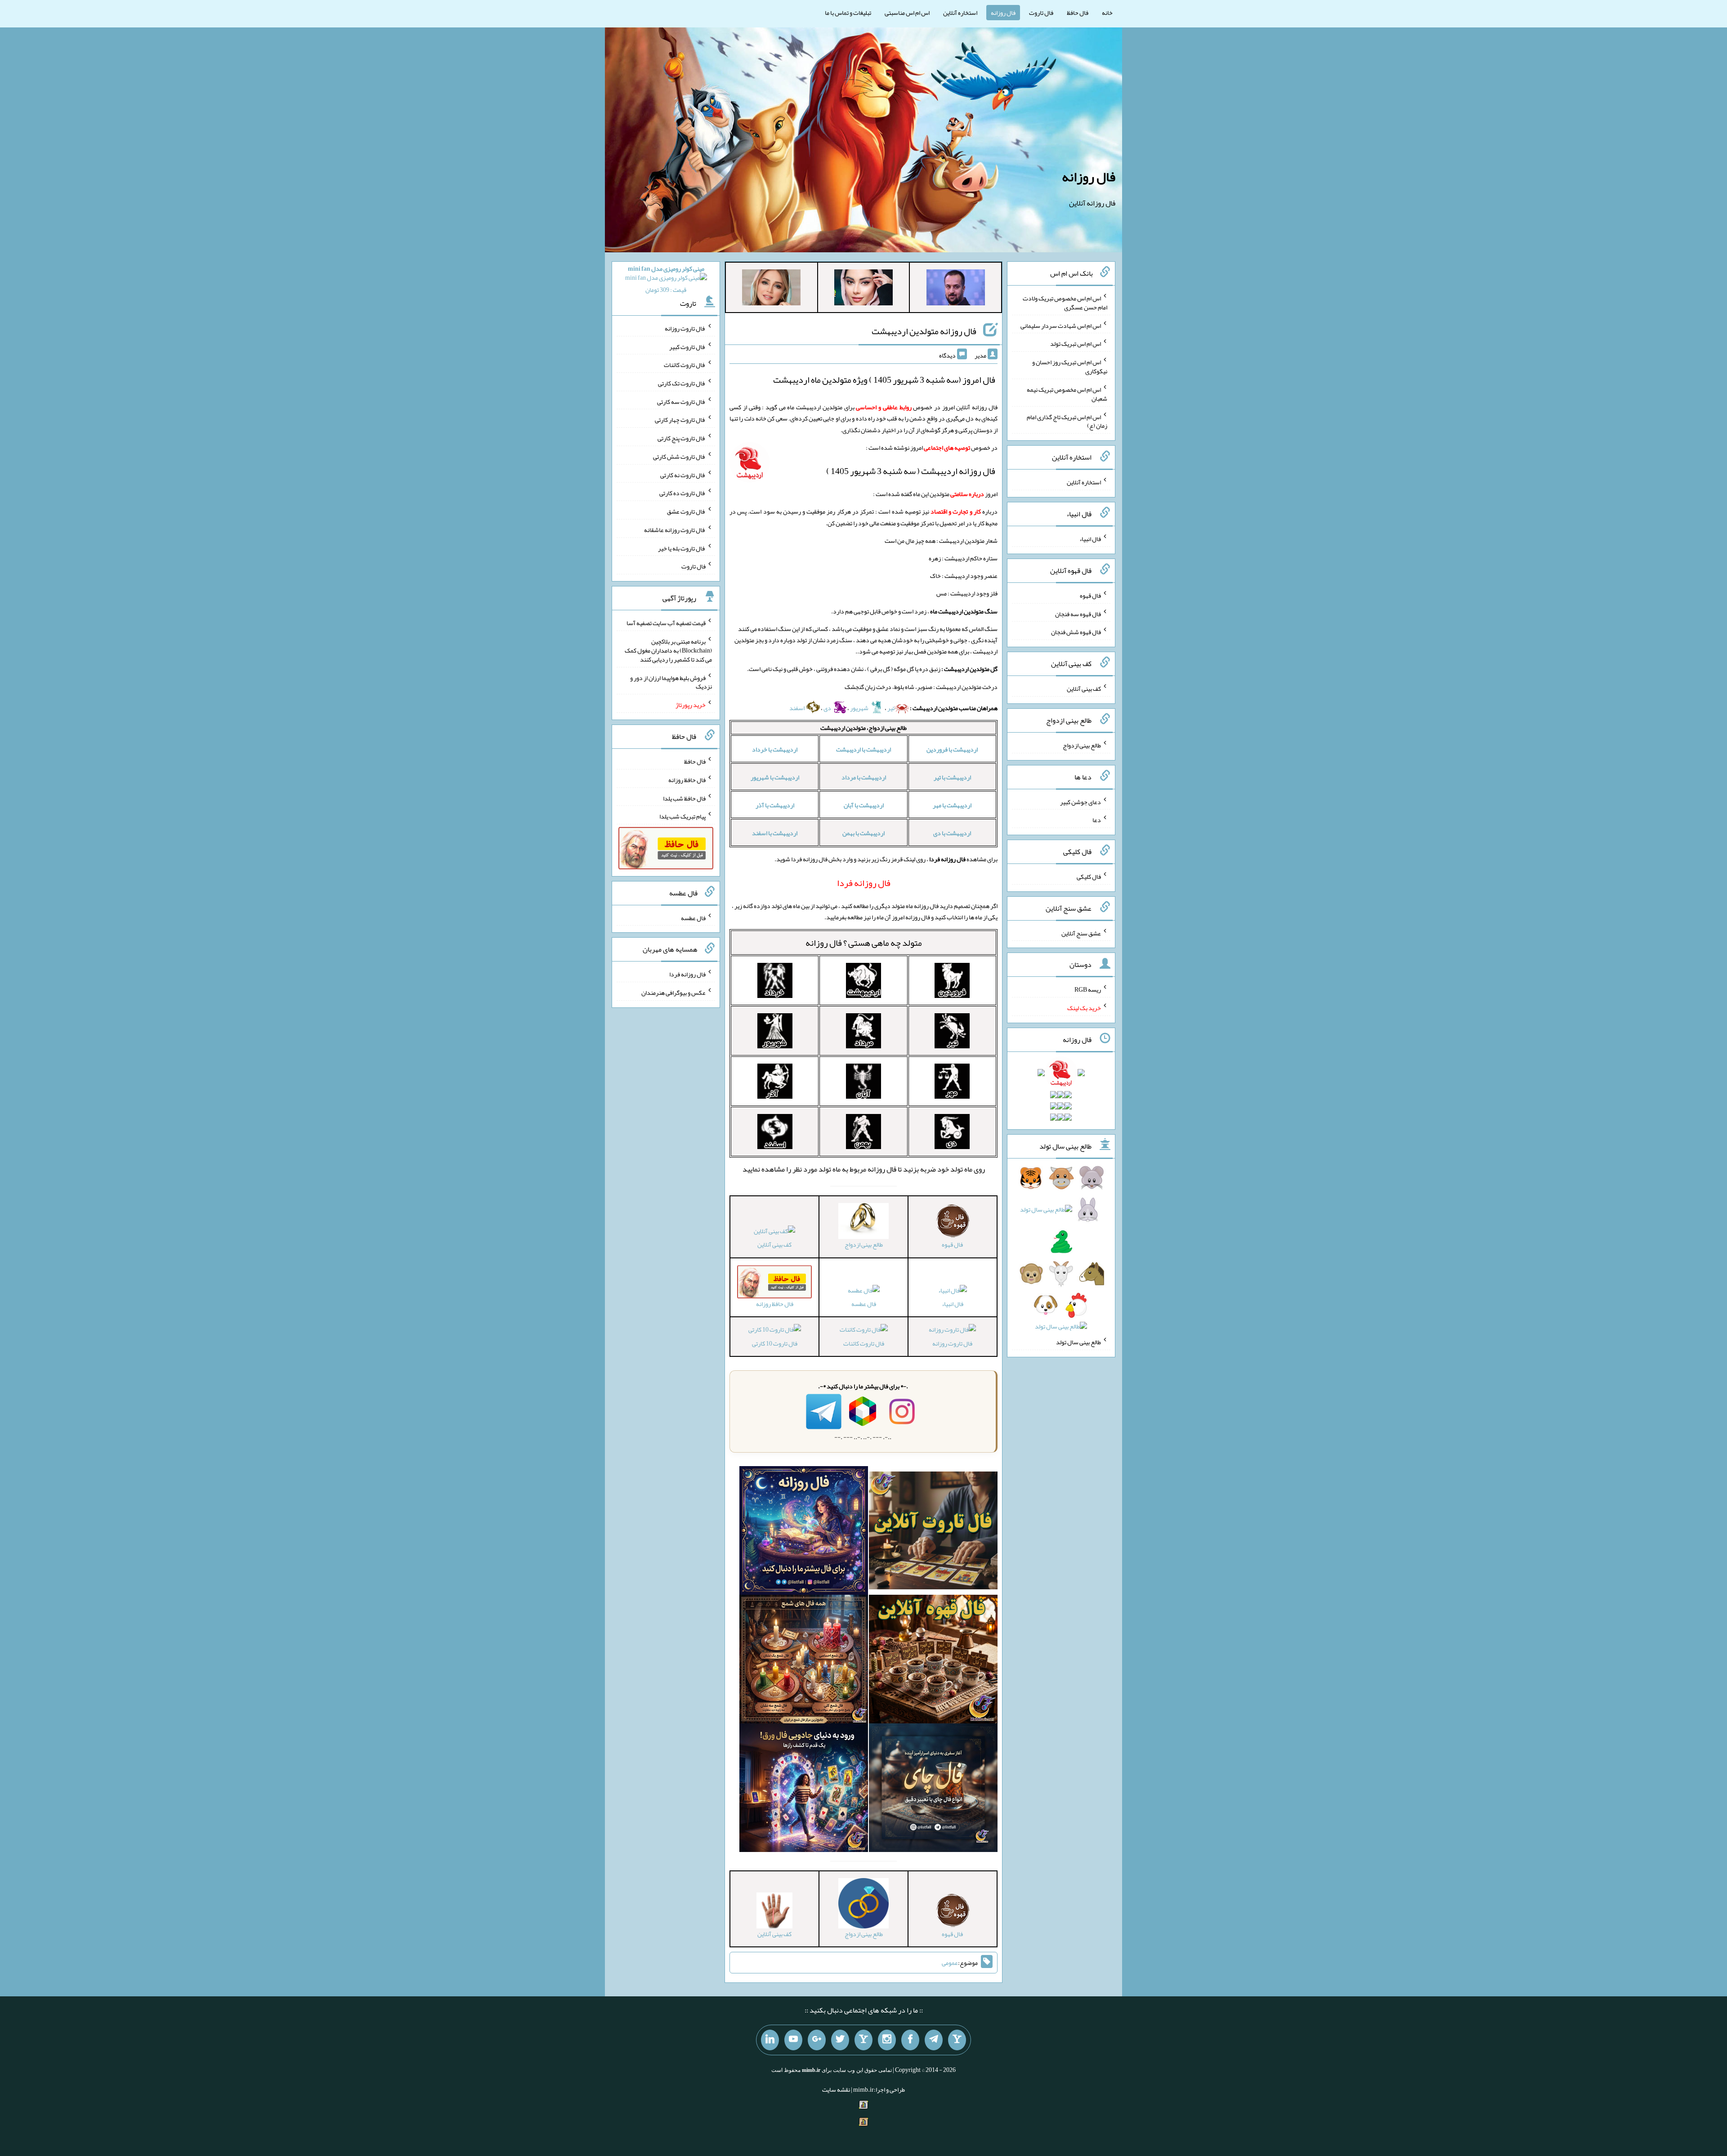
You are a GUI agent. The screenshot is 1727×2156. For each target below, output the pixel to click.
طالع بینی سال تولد (1078, 1342)
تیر (891, 708)
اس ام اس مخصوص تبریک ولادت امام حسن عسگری (1065, 303)
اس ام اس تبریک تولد (1076, 344)
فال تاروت (1041, 13)
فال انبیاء (953, 1304)
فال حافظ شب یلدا (684, 798)
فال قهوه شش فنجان (1076, 632)
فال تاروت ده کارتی (682, 493)
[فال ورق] (804, 1789)
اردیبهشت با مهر (952, 805)
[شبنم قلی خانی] (771, 289)
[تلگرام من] (934, 2040)
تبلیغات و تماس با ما (848, 13)
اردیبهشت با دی (952, 833)
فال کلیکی (1089, 877)
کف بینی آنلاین (774, 1244)
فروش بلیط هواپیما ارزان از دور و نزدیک (671, 682)
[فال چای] (933, 1789)
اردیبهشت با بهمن (863, 833)
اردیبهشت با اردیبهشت (863, 749)
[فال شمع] (804, 1661)
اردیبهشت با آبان (864, 805)
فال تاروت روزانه (952, 1343)
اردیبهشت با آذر (775, 805)
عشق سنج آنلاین (1081, 933)
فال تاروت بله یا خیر (682, 548)
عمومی (950, 1963)
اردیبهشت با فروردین (952, 749)
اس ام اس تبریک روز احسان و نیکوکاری (1070, 367)
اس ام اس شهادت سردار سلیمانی (1061, 325)
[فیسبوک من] (910, 2040)
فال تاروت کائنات (864, 1343)
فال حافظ (1078, 13)
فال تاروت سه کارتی (681, 401)
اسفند (797, 708)
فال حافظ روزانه (687, 780)
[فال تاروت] (933, 1532)
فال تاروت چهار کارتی (680, 420)
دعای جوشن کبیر (1080, 801)
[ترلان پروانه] (863, 289)
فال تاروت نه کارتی (683, 474)
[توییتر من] (840, 2040)
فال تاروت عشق (686, 511)
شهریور (860, 708)
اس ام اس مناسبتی (907, 13)
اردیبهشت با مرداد (864, 777)
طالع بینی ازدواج (1082, 745)
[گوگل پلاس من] (817, 2040)
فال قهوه (1090, 595)
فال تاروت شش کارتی (679, 456)
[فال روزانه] (804, 1532)
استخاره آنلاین (960, 13)
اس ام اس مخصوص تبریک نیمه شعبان (1067, 394)
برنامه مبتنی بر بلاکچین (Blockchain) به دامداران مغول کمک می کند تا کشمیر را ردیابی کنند (668, 650)
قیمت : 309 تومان (666, 279)
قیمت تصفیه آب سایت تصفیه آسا (666, 623)
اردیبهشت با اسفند (775, 833)
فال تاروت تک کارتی (682, 383)
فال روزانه (1003, 13)
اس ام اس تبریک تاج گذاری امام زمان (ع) (1067, 421)
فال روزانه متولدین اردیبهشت (924, 331)
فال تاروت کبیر (687, 346)
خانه (1107, 13)
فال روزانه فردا (687, 974)
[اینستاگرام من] (887, 2040)
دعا (1097, 820)
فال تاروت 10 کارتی (775, 1343)
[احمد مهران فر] (956, 289)
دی (828, 708)
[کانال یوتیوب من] (793, 2040)
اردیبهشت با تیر (952, 777)
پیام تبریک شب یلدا (682, 816)
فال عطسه (864, 1304)
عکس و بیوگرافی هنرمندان (673, 993)
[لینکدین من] (770, 2040)
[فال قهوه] (933, 1661)
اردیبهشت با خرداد (775, 749)
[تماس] (863, 2040)
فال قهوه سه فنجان (1078, 613)
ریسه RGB (1088, 989)
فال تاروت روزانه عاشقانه (675, 530)
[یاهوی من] (957, 2040)
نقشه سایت (836, 2089)
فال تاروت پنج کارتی (682, 438)
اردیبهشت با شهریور (775, 777)
